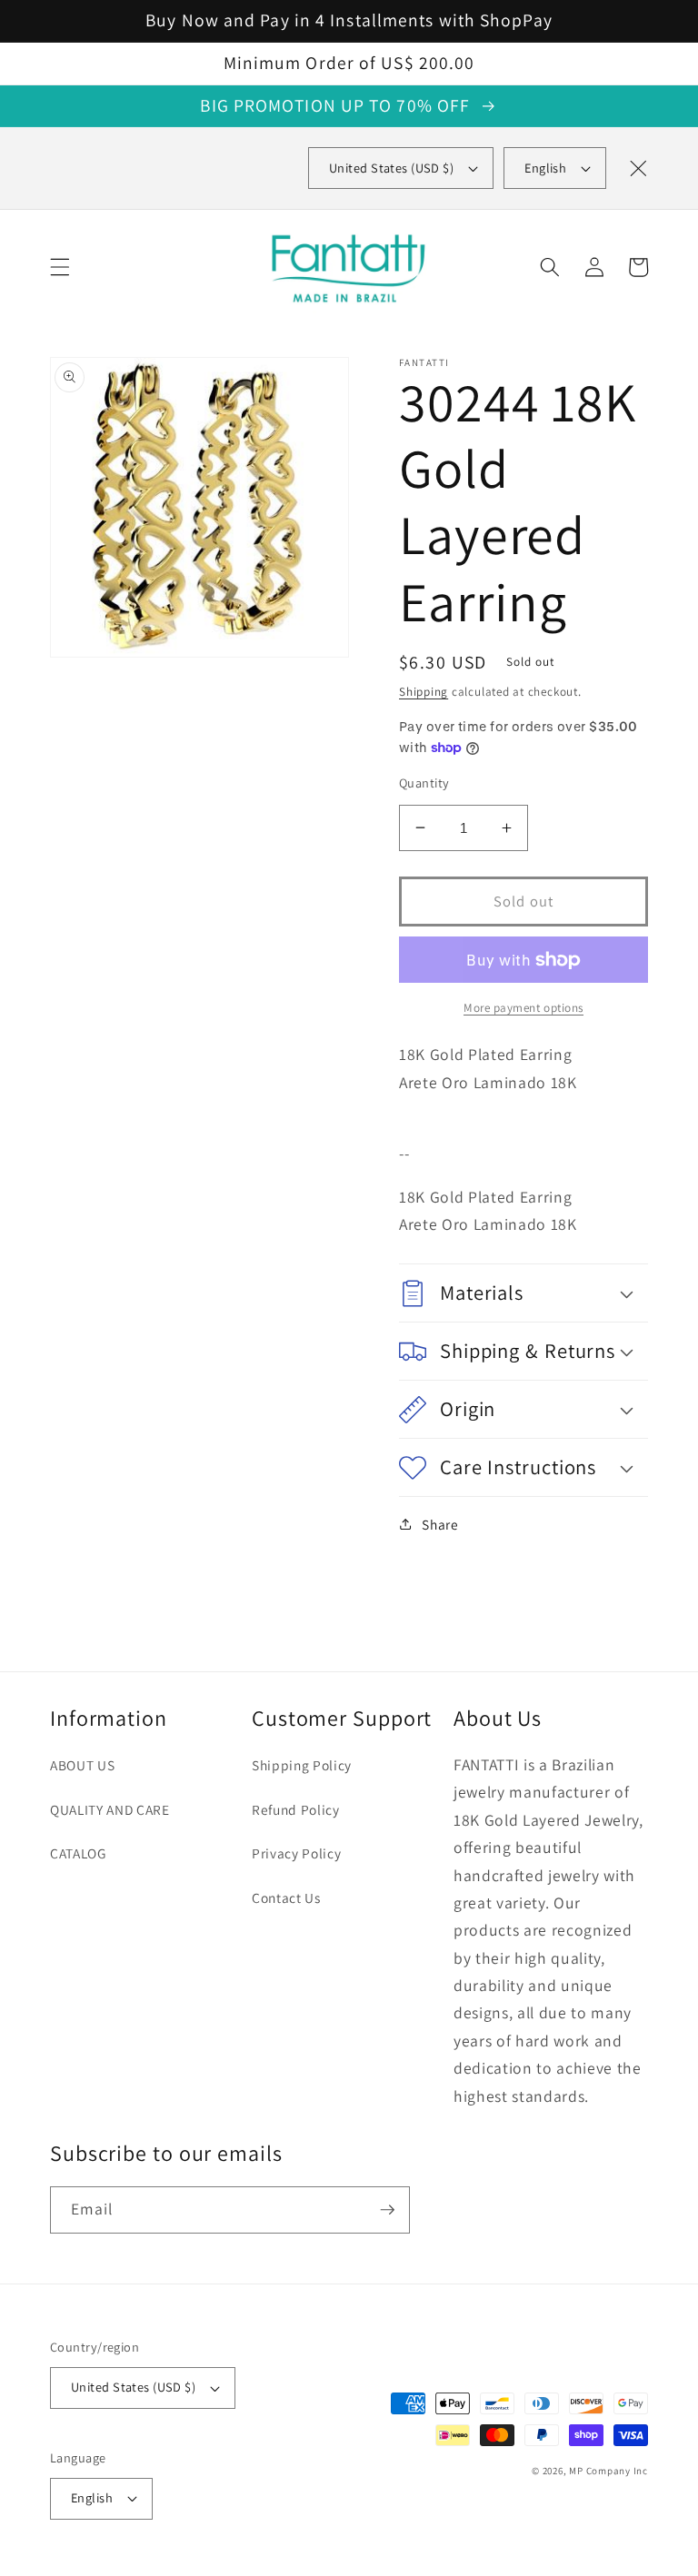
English (545, 168)
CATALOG (78, 1853)
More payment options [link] (523, 1008)
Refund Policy (296, 1809)
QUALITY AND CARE (110, 1809)
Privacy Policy (296, 1853)
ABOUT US (82, 1765)
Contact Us (286, 1897)
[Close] (638, 168)
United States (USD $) (133, 2387)
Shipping (424, 692)
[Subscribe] (387, 2210)
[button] (60, 267)
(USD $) (391, 168)
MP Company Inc (608, 2471)
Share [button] (440, 1524)
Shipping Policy (302, 1765)
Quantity (424, 783)
